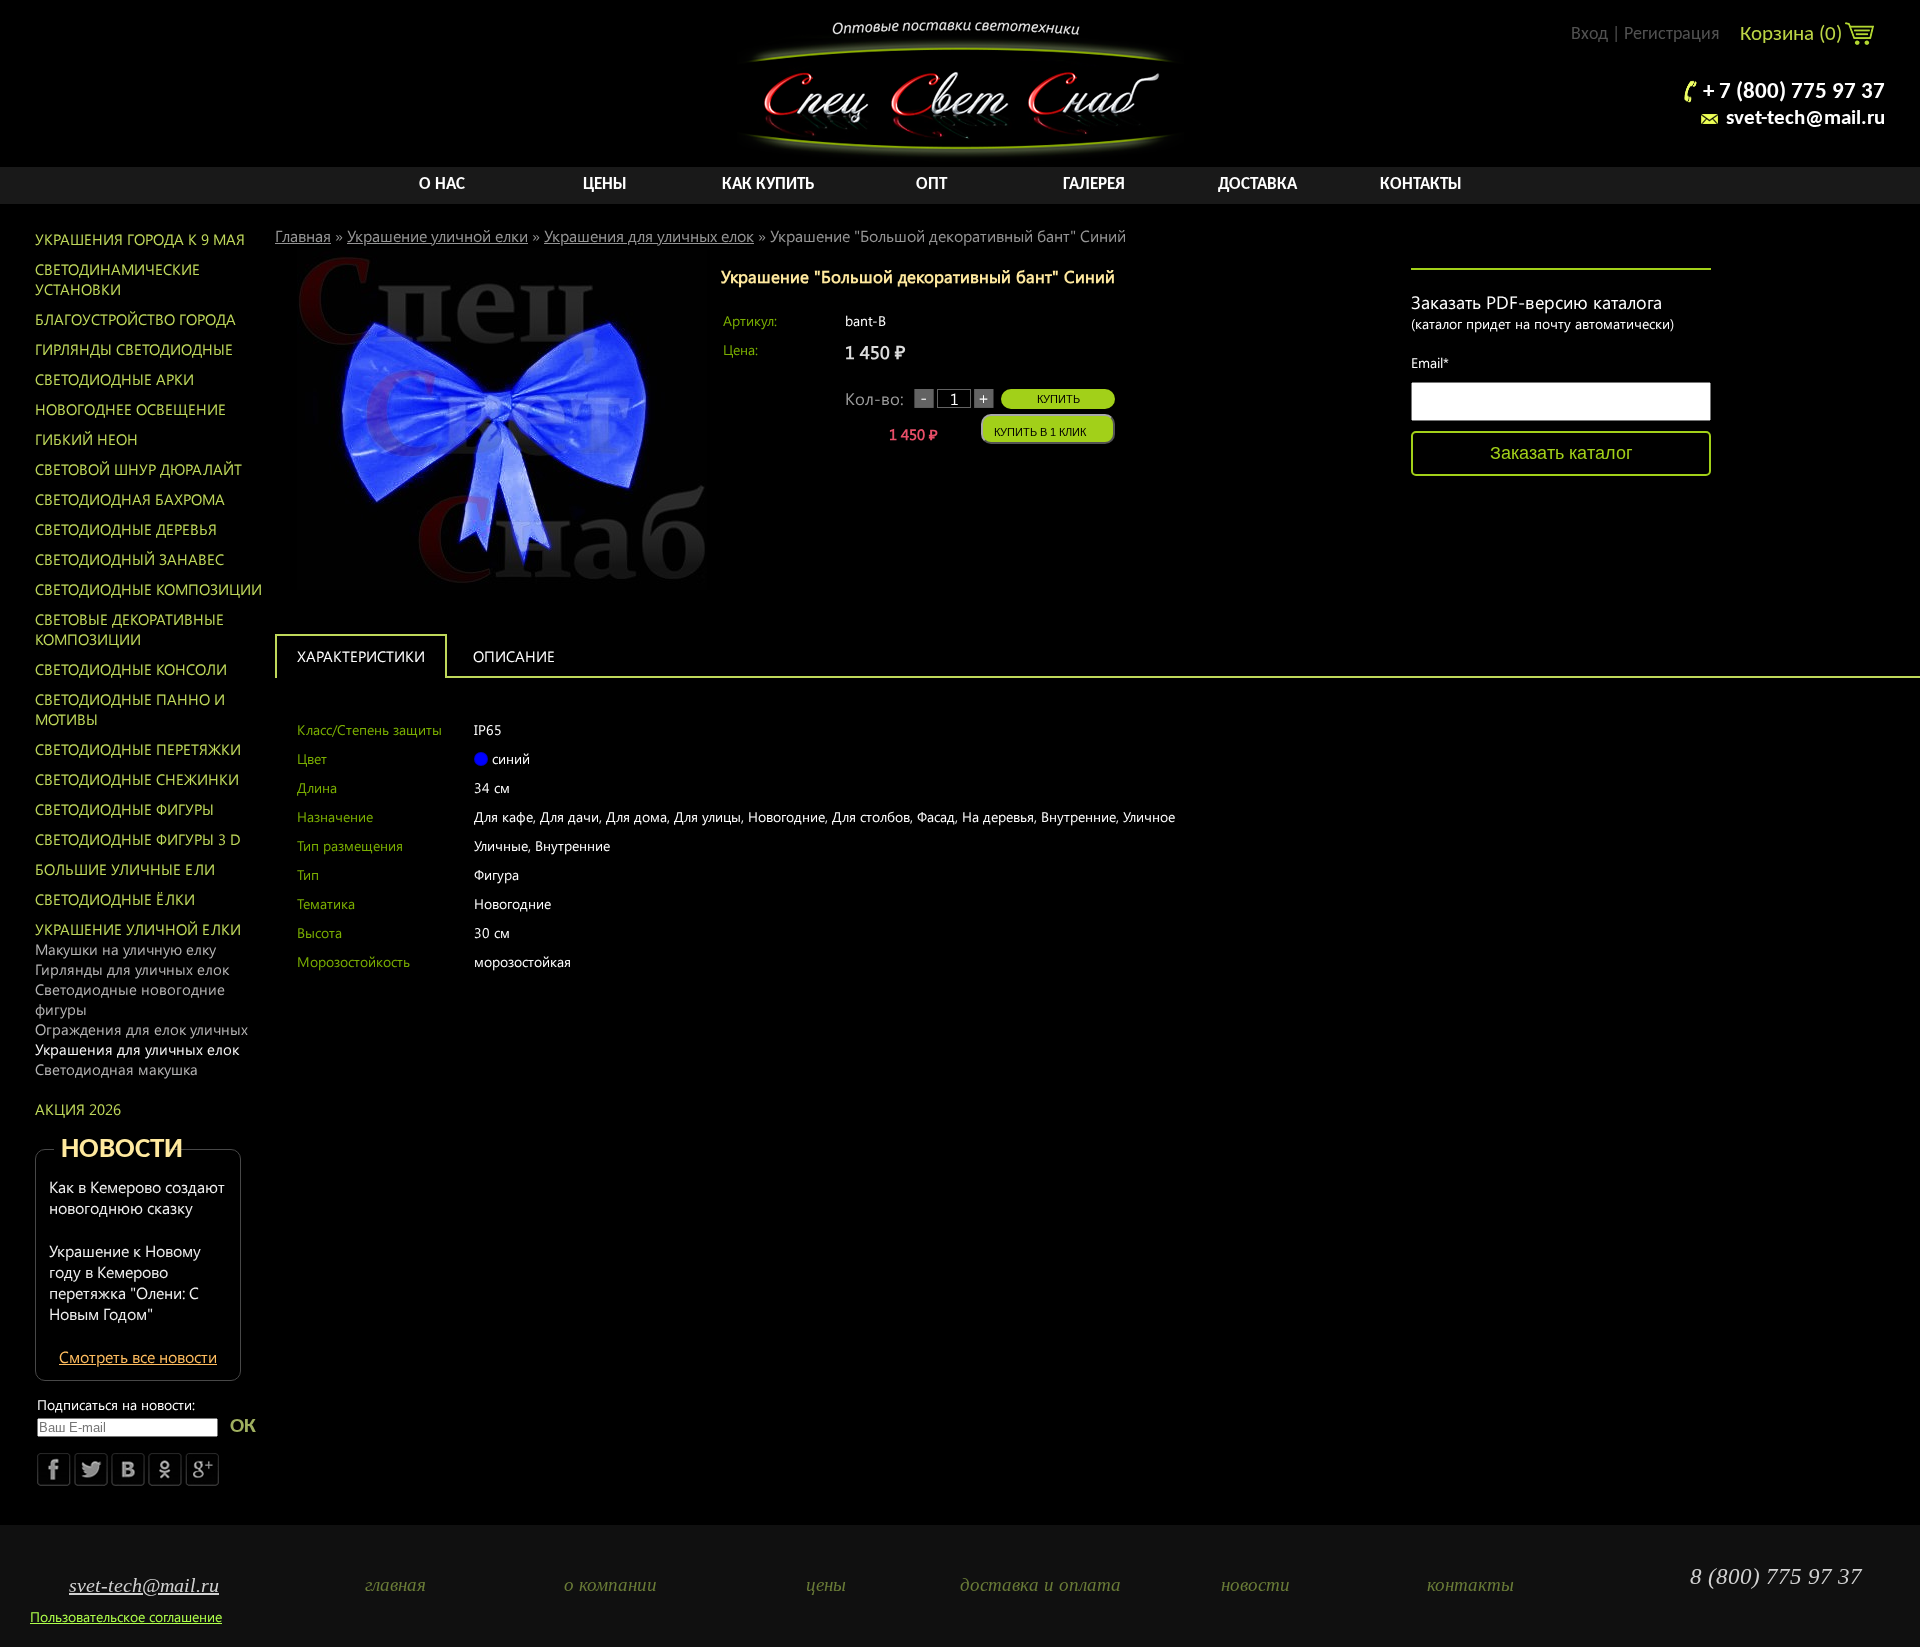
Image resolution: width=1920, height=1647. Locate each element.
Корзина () (1793, 34)
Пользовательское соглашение (126, 1616)
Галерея (1094, 184)
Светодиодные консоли (131, 669)
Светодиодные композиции (148, 589)
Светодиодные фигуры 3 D (138, 839)
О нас (442, 184)
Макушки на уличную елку (125, 949)
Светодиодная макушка (116, 1069)
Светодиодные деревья (126, 529)
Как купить (768, 184)
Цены (605, 184)
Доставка (1257, 184)
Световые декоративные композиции (129, 629)
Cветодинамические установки (117, 279)
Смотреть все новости (138, 1356)
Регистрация (1672, 34)
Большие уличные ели (125, 869)
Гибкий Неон (86, 439)
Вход (1589, 34)
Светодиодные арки (114, 379)
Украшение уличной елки (138, 929)
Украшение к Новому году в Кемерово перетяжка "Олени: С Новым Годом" (125, 1282)
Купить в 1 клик (1040, 432)
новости (1255, 1584)
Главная (303, 235)
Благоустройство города (135, 319)
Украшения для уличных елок (137, 1049)
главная (395, 1584)
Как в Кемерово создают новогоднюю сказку (137, 1197)
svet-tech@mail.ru (1805, 118)
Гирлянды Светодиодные (134, 349)
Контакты (1421, 184)
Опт (931, 184)
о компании (610, 1584)
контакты (1470, 1584)
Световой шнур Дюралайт (138, 469)
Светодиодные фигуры (124, 809)
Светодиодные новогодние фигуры (130, 999)
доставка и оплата (1040, 1584)
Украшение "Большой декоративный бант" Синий (948, 235)
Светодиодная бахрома (130, 499)
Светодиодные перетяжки (138, 749)
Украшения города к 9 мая (140, 239)
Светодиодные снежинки (137, 779)
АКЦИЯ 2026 (78, 1109)
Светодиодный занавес (129, 559)
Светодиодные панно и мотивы (130, 709)
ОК (243, 1426)
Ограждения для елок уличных (141, 1029)
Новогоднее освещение (130, 409)
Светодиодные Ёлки (115, 899)
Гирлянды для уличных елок (132, 969)
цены (826, 1584)
